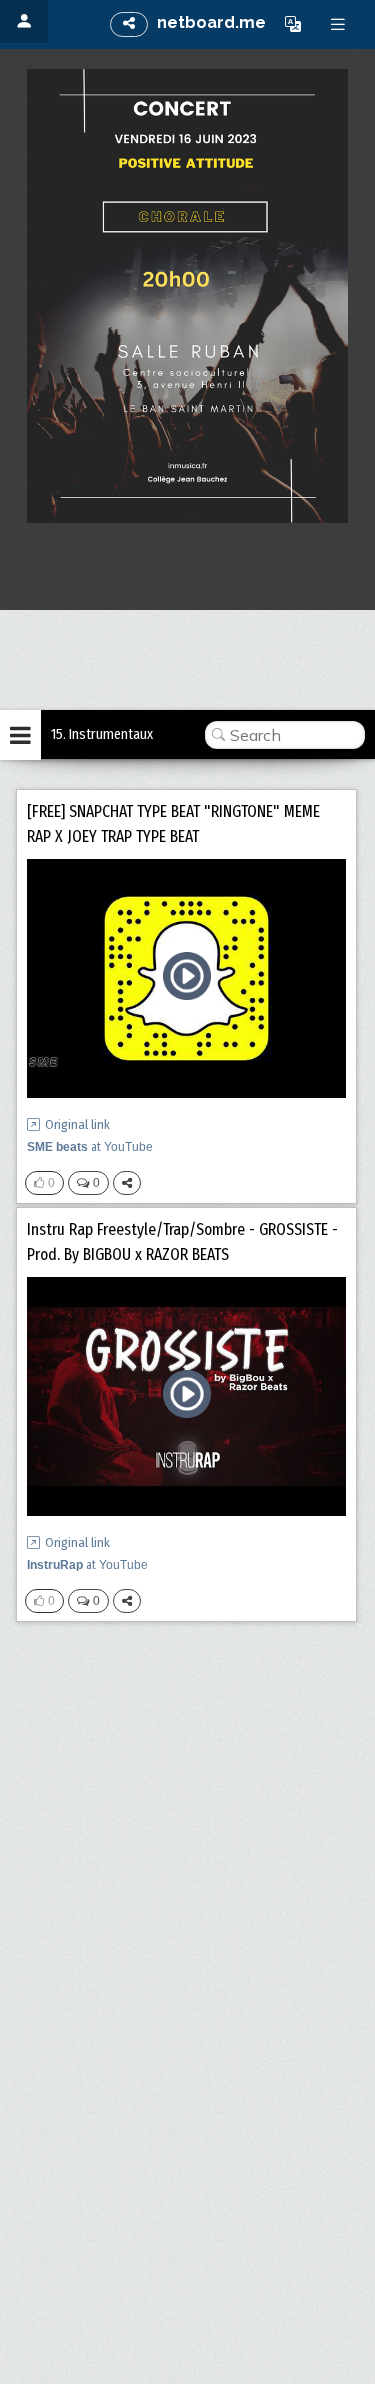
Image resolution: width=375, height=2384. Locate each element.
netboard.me (211, 22)
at (90, 1147)
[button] (293, 24)
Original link (77, 1124)
